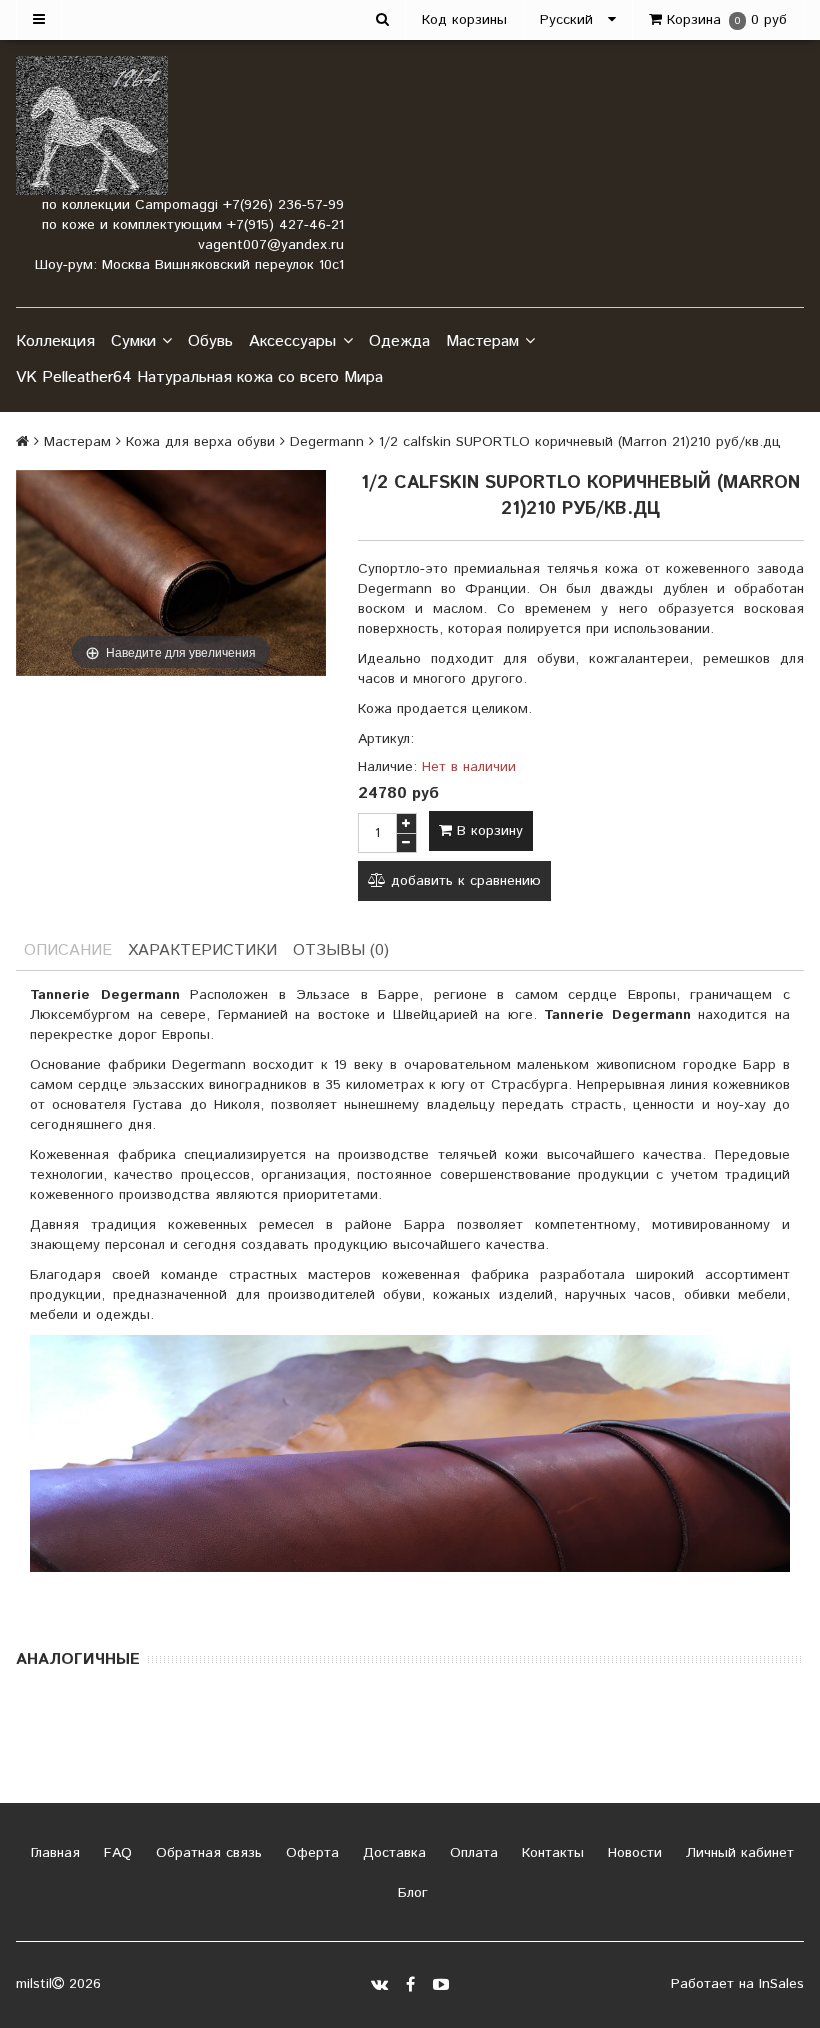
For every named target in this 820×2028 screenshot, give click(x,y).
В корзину (487, 831)
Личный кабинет (737, 1853)
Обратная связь (206, 1853)
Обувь (210, 341)
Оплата (471, 1853)
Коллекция (55, 341)
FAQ (115, 1853)
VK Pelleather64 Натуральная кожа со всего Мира (199, 377)
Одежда (399, 341)
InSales (781, 1984)
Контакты (550, 1853)
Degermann (327, 442)
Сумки (133, 341)
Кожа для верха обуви (200, 442)
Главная (53, 1853)
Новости (632, 1853)
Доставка (392, 1853)
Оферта (310, 1853)
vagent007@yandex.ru (271, 245)
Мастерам (482, 341)
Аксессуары (292, 341)
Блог (410, 1893)
